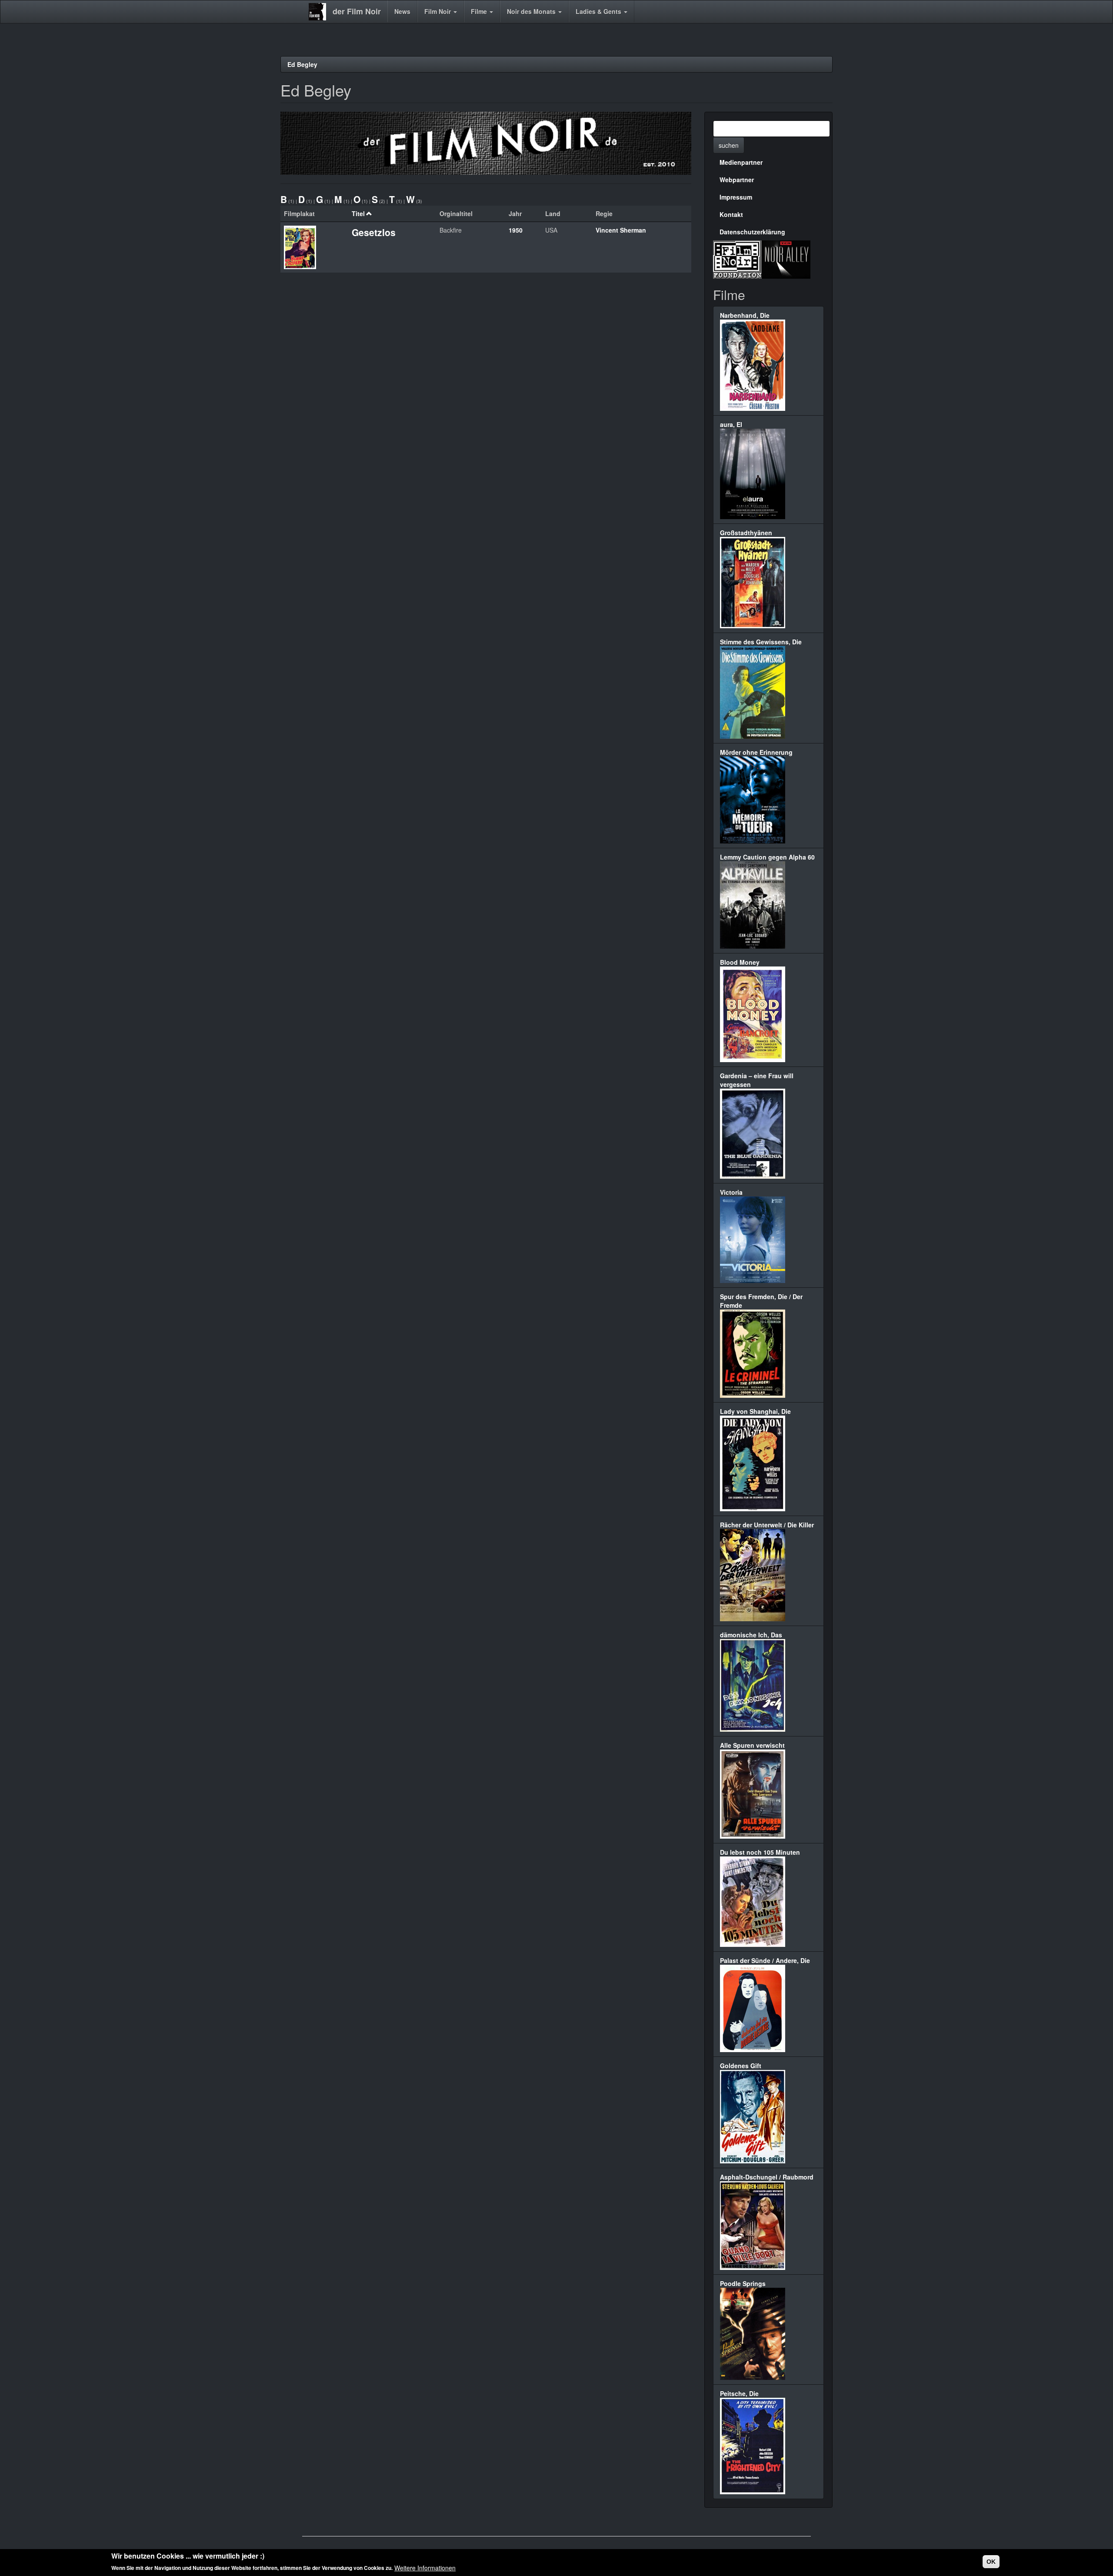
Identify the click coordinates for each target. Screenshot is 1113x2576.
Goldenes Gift (741, 2066)
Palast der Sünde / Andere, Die (765, 1960)
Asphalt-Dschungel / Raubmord (767, 2177)
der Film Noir (357, 11)
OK (991, 2562)
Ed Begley (302, 64)
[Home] (321, 12)
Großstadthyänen (746, 533)
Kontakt (731, 214)
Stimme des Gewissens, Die (761, 642)
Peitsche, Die (739, 2393)
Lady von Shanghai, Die (755, 1411)
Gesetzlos (374, 232)
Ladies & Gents (599, 11)
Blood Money (740, 962)
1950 (516, 230)
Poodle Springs (743, 2283)
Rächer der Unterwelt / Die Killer (767, 1525)
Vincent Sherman (621, 230)
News (402, 11)
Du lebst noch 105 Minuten (760, 1852)
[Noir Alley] (786, 258)
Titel (358, 213)
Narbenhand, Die (745, 315)
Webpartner (737, 180)
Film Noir (438, 11)
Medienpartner (741, 162)
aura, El (731, 424)
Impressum (736, 197)
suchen (729, 145)
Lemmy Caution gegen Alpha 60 (767, 857)
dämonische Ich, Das (751, 1635)
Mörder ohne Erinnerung (756, 752)
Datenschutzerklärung (752, 232)
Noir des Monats (532, 11)
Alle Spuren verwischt (752, 1745)
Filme (480, 11)
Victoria (731, 1192)
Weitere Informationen (425, 2567)
